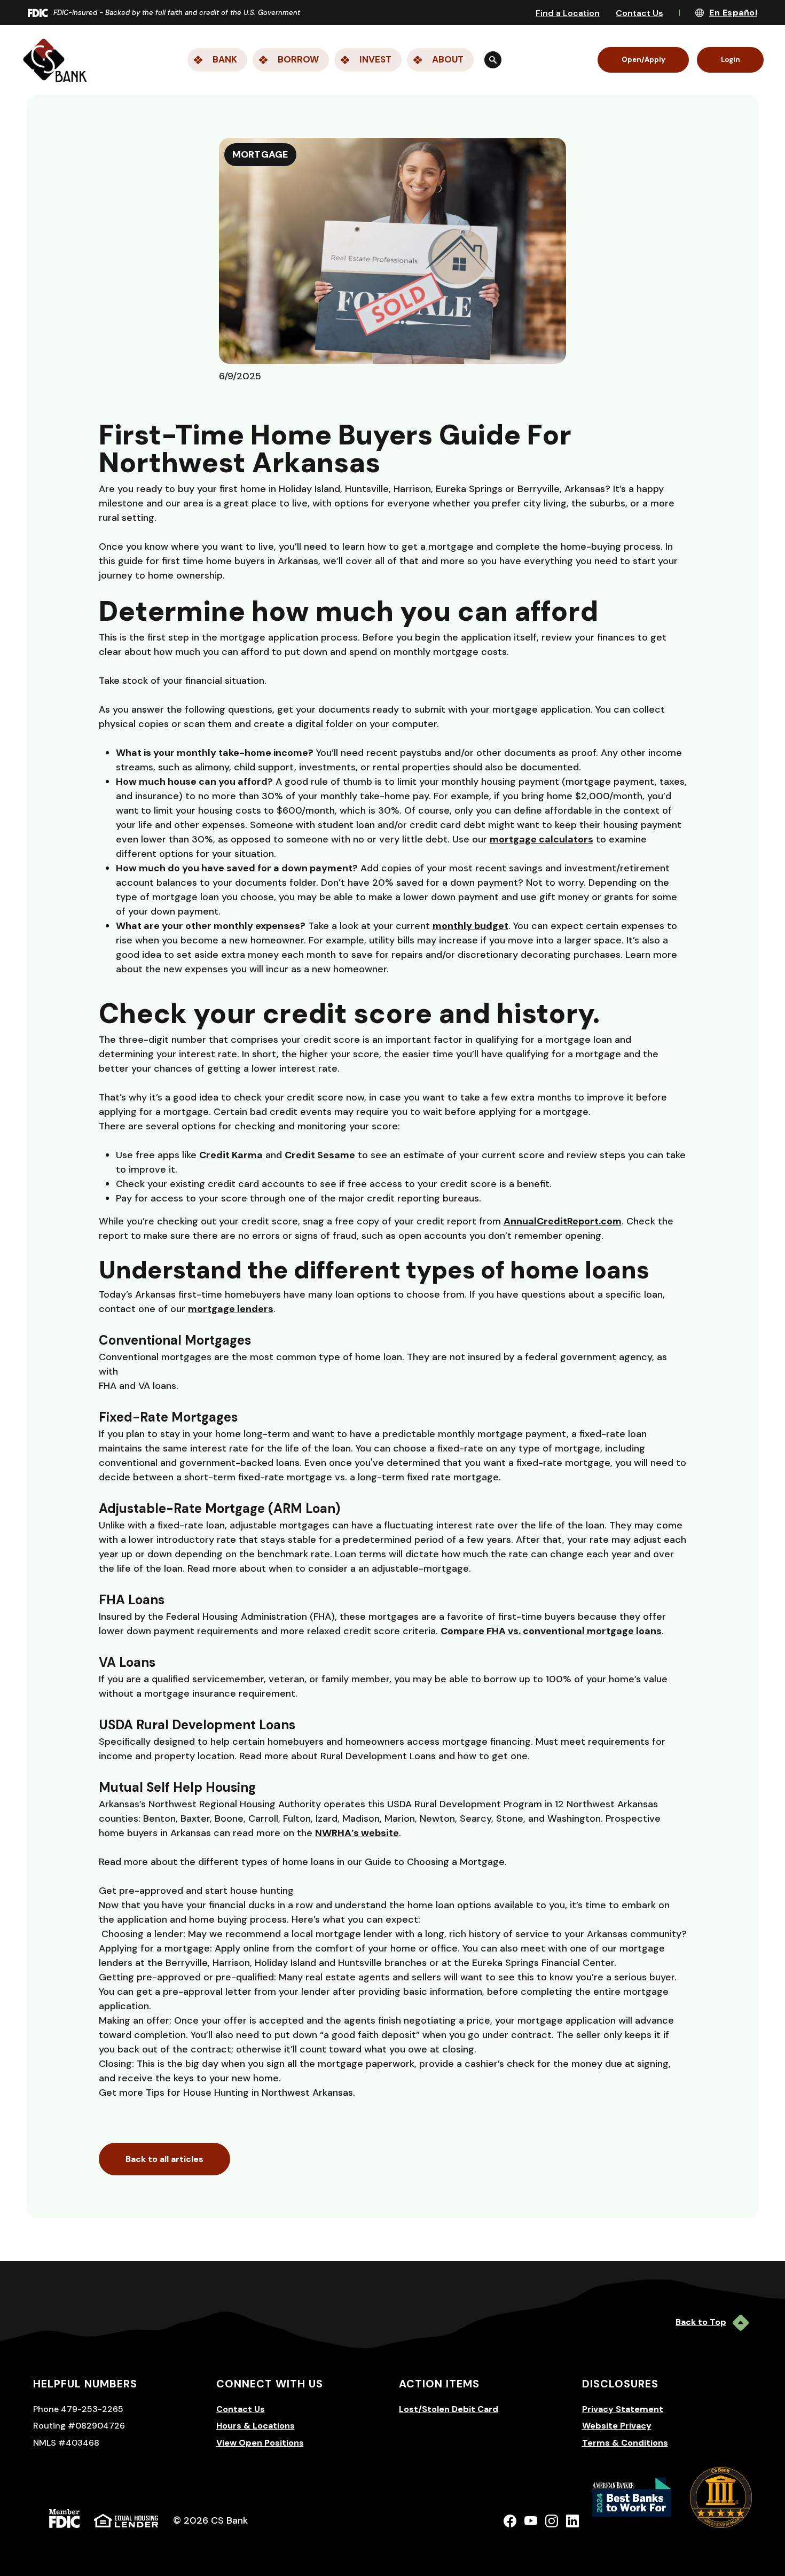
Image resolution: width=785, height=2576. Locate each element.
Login (731, 60)
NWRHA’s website (357, 1833)
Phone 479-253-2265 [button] (78, 2409)
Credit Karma (231, 1155)
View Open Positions (260, 2443)
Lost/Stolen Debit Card (449, 2409)
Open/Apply (643, 60)
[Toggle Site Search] (493, 60)
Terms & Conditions (625, 2443)
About (448, 59)
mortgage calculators (541, 839)
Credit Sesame (320, 1155)
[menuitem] (331, 60)
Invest (375, 59)
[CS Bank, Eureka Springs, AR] (55, 60)
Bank (225, 59)
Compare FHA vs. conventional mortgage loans (551, 1631)
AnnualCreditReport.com (563, 1221)
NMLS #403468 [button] (66, 2443)
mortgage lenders (231, 1309)
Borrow (298, 59)
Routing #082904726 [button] (79, 2426)
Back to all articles (164, 2159)
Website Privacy (617, 2426)
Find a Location (568, 13)
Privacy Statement (623, 2409)
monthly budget (470, 926)
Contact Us (639, 13)
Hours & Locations (256, 2426)
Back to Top (701, 2322)
